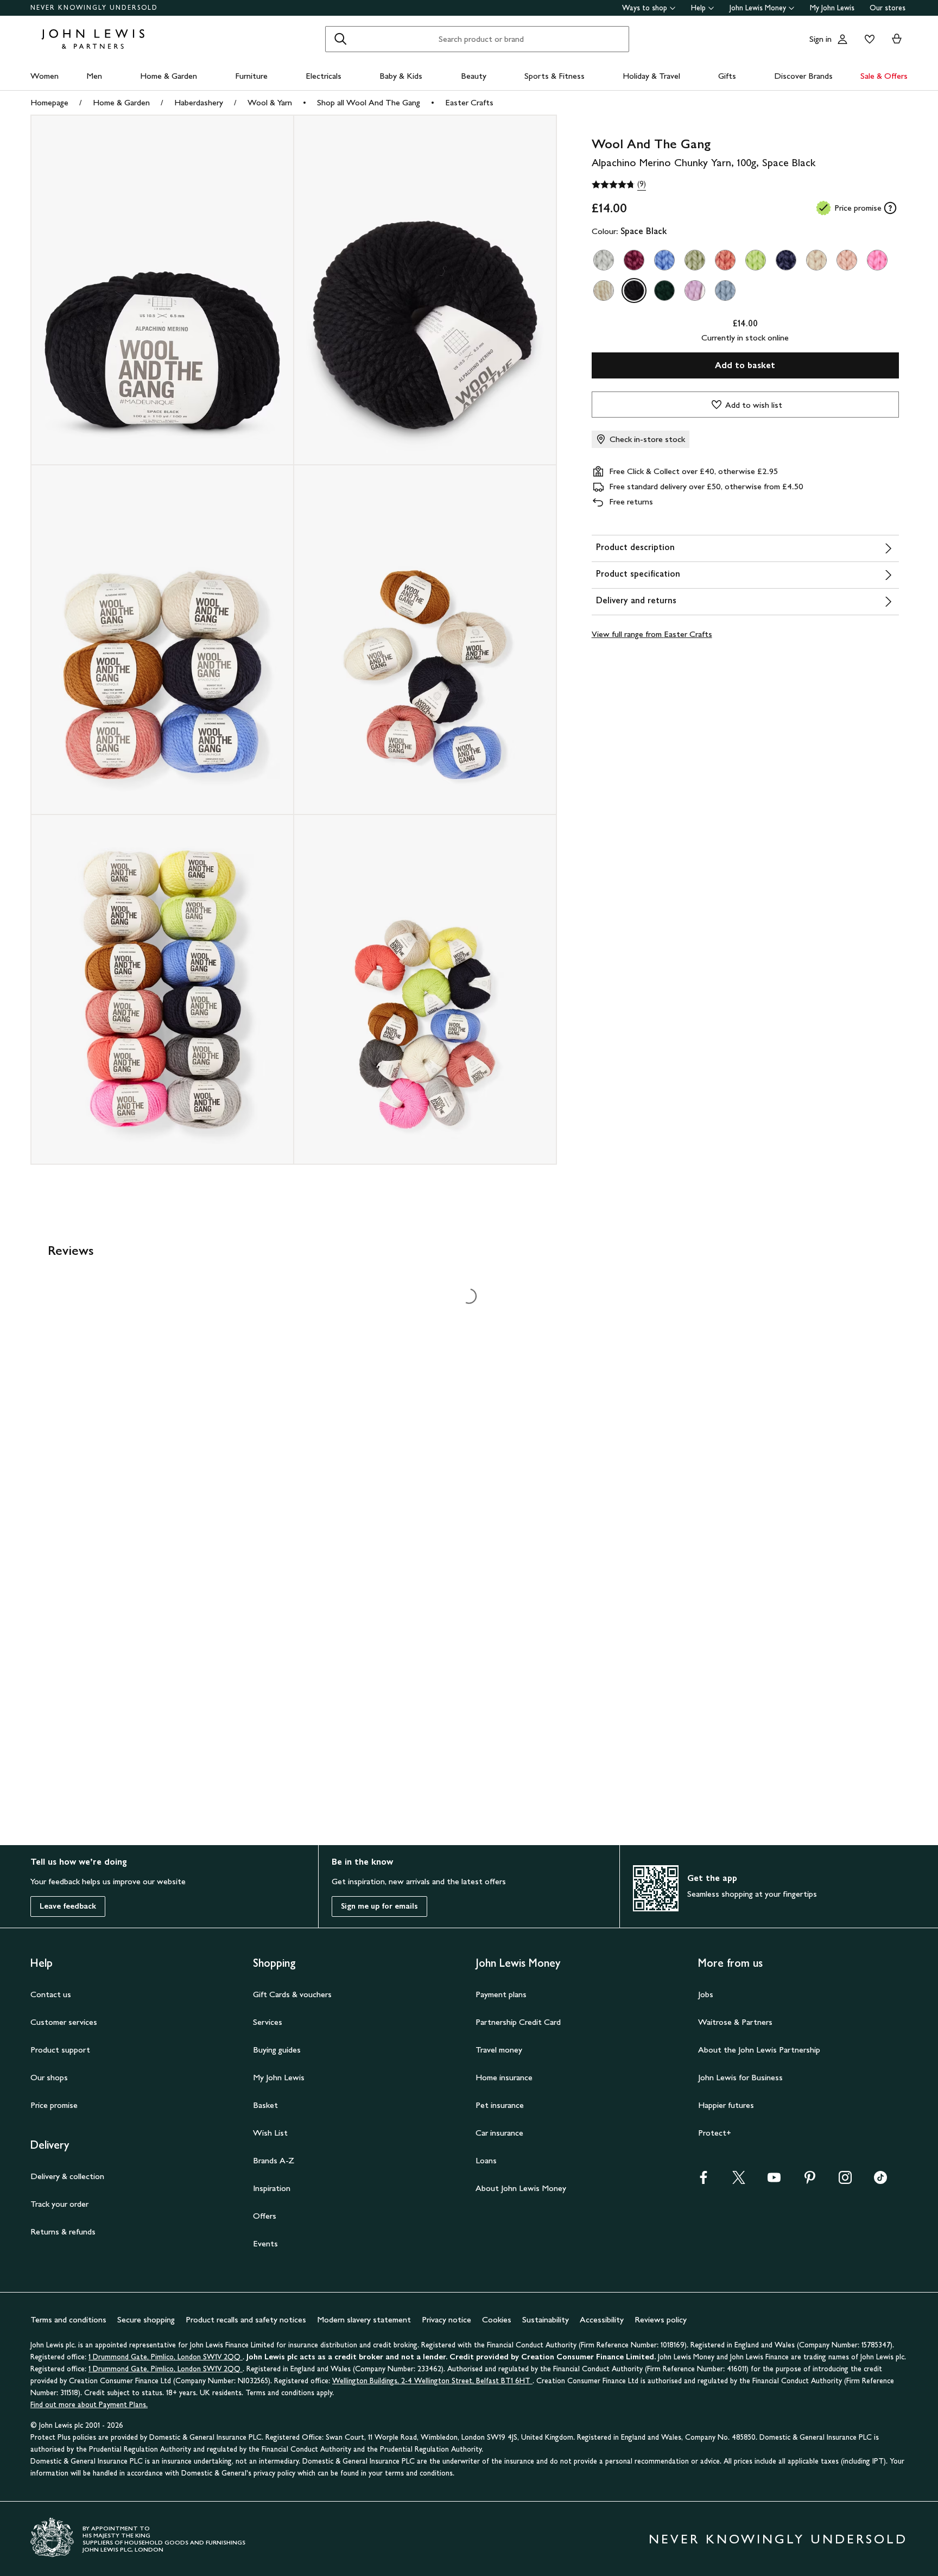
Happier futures (726, 2105)
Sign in (820, 39)
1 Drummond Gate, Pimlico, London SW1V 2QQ (166, 2357)
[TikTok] (880, 2181)
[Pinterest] (810, 2181)
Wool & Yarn (270, 102)
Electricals (324, 76)
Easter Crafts (469, 102)
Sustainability (546, 2319)
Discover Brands (803, 76)
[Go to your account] (842, 39)
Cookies (497, 2319)
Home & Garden (169, 76)
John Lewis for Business (740, 2077)
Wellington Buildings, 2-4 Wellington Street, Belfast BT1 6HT (432, 2381)
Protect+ (715, 2133)
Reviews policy (661, 2319)
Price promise (54, 2105)
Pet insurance (500, 2105)
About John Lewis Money (521, 2188)
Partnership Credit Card (518, 2022)
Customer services (64, 2022)
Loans (486, 2160)
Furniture (251, 76)
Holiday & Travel (651, 76)
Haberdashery (199, 102)
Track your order (59, 2204)
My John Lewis (832, 8)
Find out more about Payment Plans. (89, 2405)
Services (268, 2022)
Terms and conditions (68, 2319)
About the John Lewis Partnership (759, 2050)
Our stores (888, 8)
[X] (739, 2181)
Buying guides (277, 2050)
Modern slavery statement (364, 2319)
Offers (265, 2216)
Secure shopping (146, 2319)
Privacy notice (446, 2319)
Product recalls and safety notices (246, 2319)
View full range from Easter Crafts (652, 634)
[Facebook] (703, 2181)
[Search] (340, 39)
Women (45, 76)
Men (94, 76)
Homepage (49, 102)
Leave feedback (68, 1906)
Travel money (499, 2050)
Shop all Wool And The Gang (369, 102)
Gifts (727, 76)
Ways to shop (645, 8)
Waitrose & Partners (735, 2022)
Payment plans (501, 1994)
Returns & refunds (63, 2231)
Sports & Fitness (554, 76)
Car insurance (499, 2133)
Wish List (270, 2133)
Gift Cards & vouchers (292, 1994)
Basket (265, 2105)
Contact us (51, 1994)
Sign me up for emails (379, 1906)
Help (698, 8)
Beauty (474, 76)
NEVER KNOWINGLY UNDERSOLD (94, 8)
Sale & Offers (884, 76)
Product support (60, 2050)
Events (265, 2243)
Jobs (706, 1994)
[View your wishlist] (867, 39)
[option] (604, 260)
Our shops (49, 2077)
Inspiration (272, 2188)
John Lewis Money (758, 8)
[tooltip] (890, 208)
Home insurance (504, 2077)
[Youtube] (774, 2181)
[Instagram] (845, 2181)
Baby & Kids (401, 76)
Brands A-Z (274, 2160)
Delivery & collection (67, 2176)
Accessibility (602, 2319)
